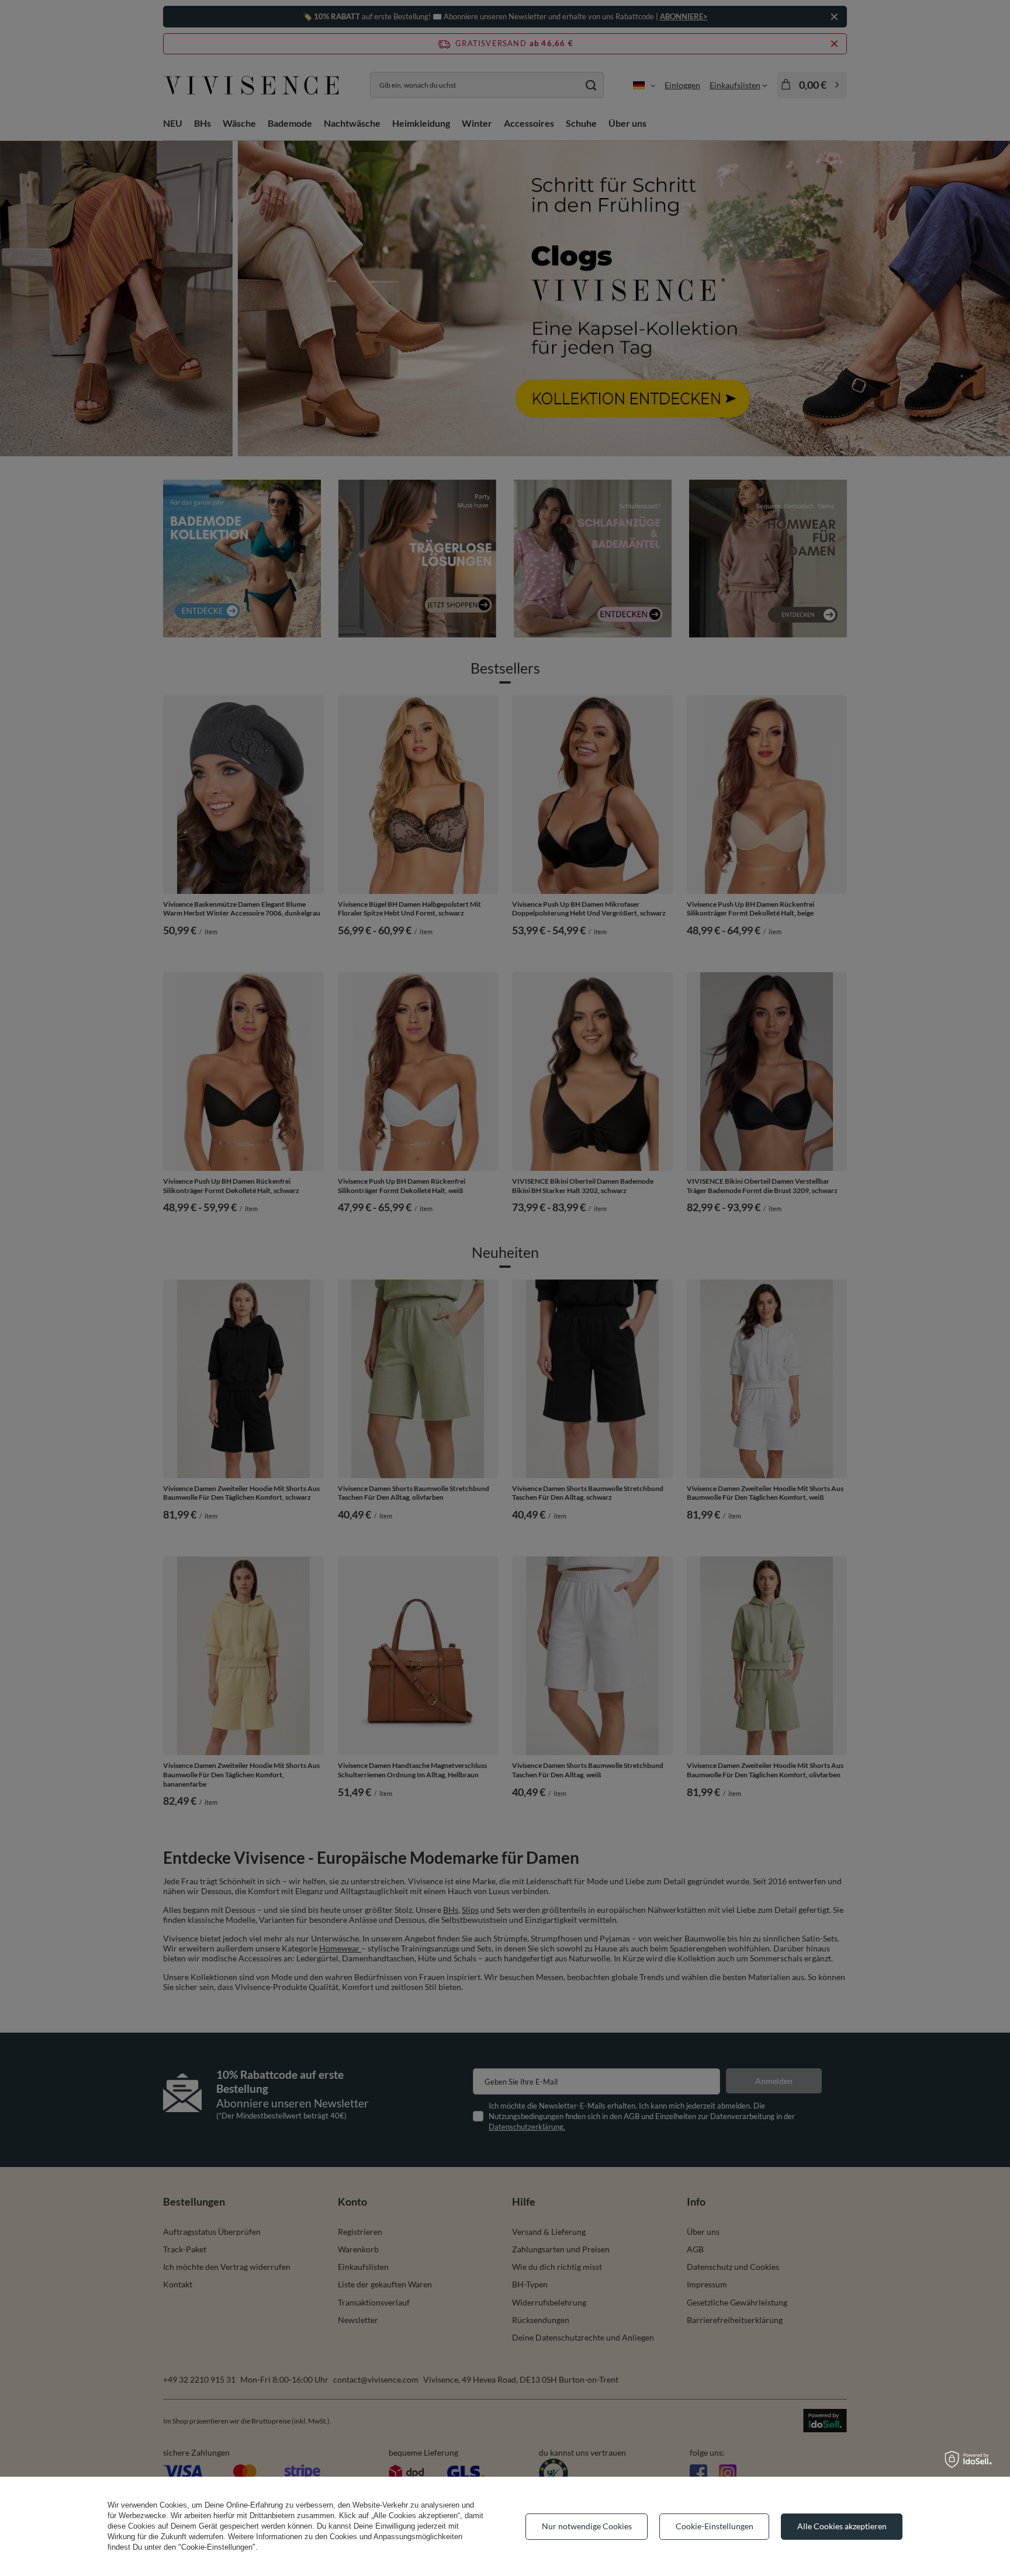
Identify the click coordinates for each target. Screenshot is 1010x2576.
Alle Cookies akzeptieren (842, 2526)
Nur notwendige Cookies (587, 2526)
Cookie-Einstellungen (715, 2526)
